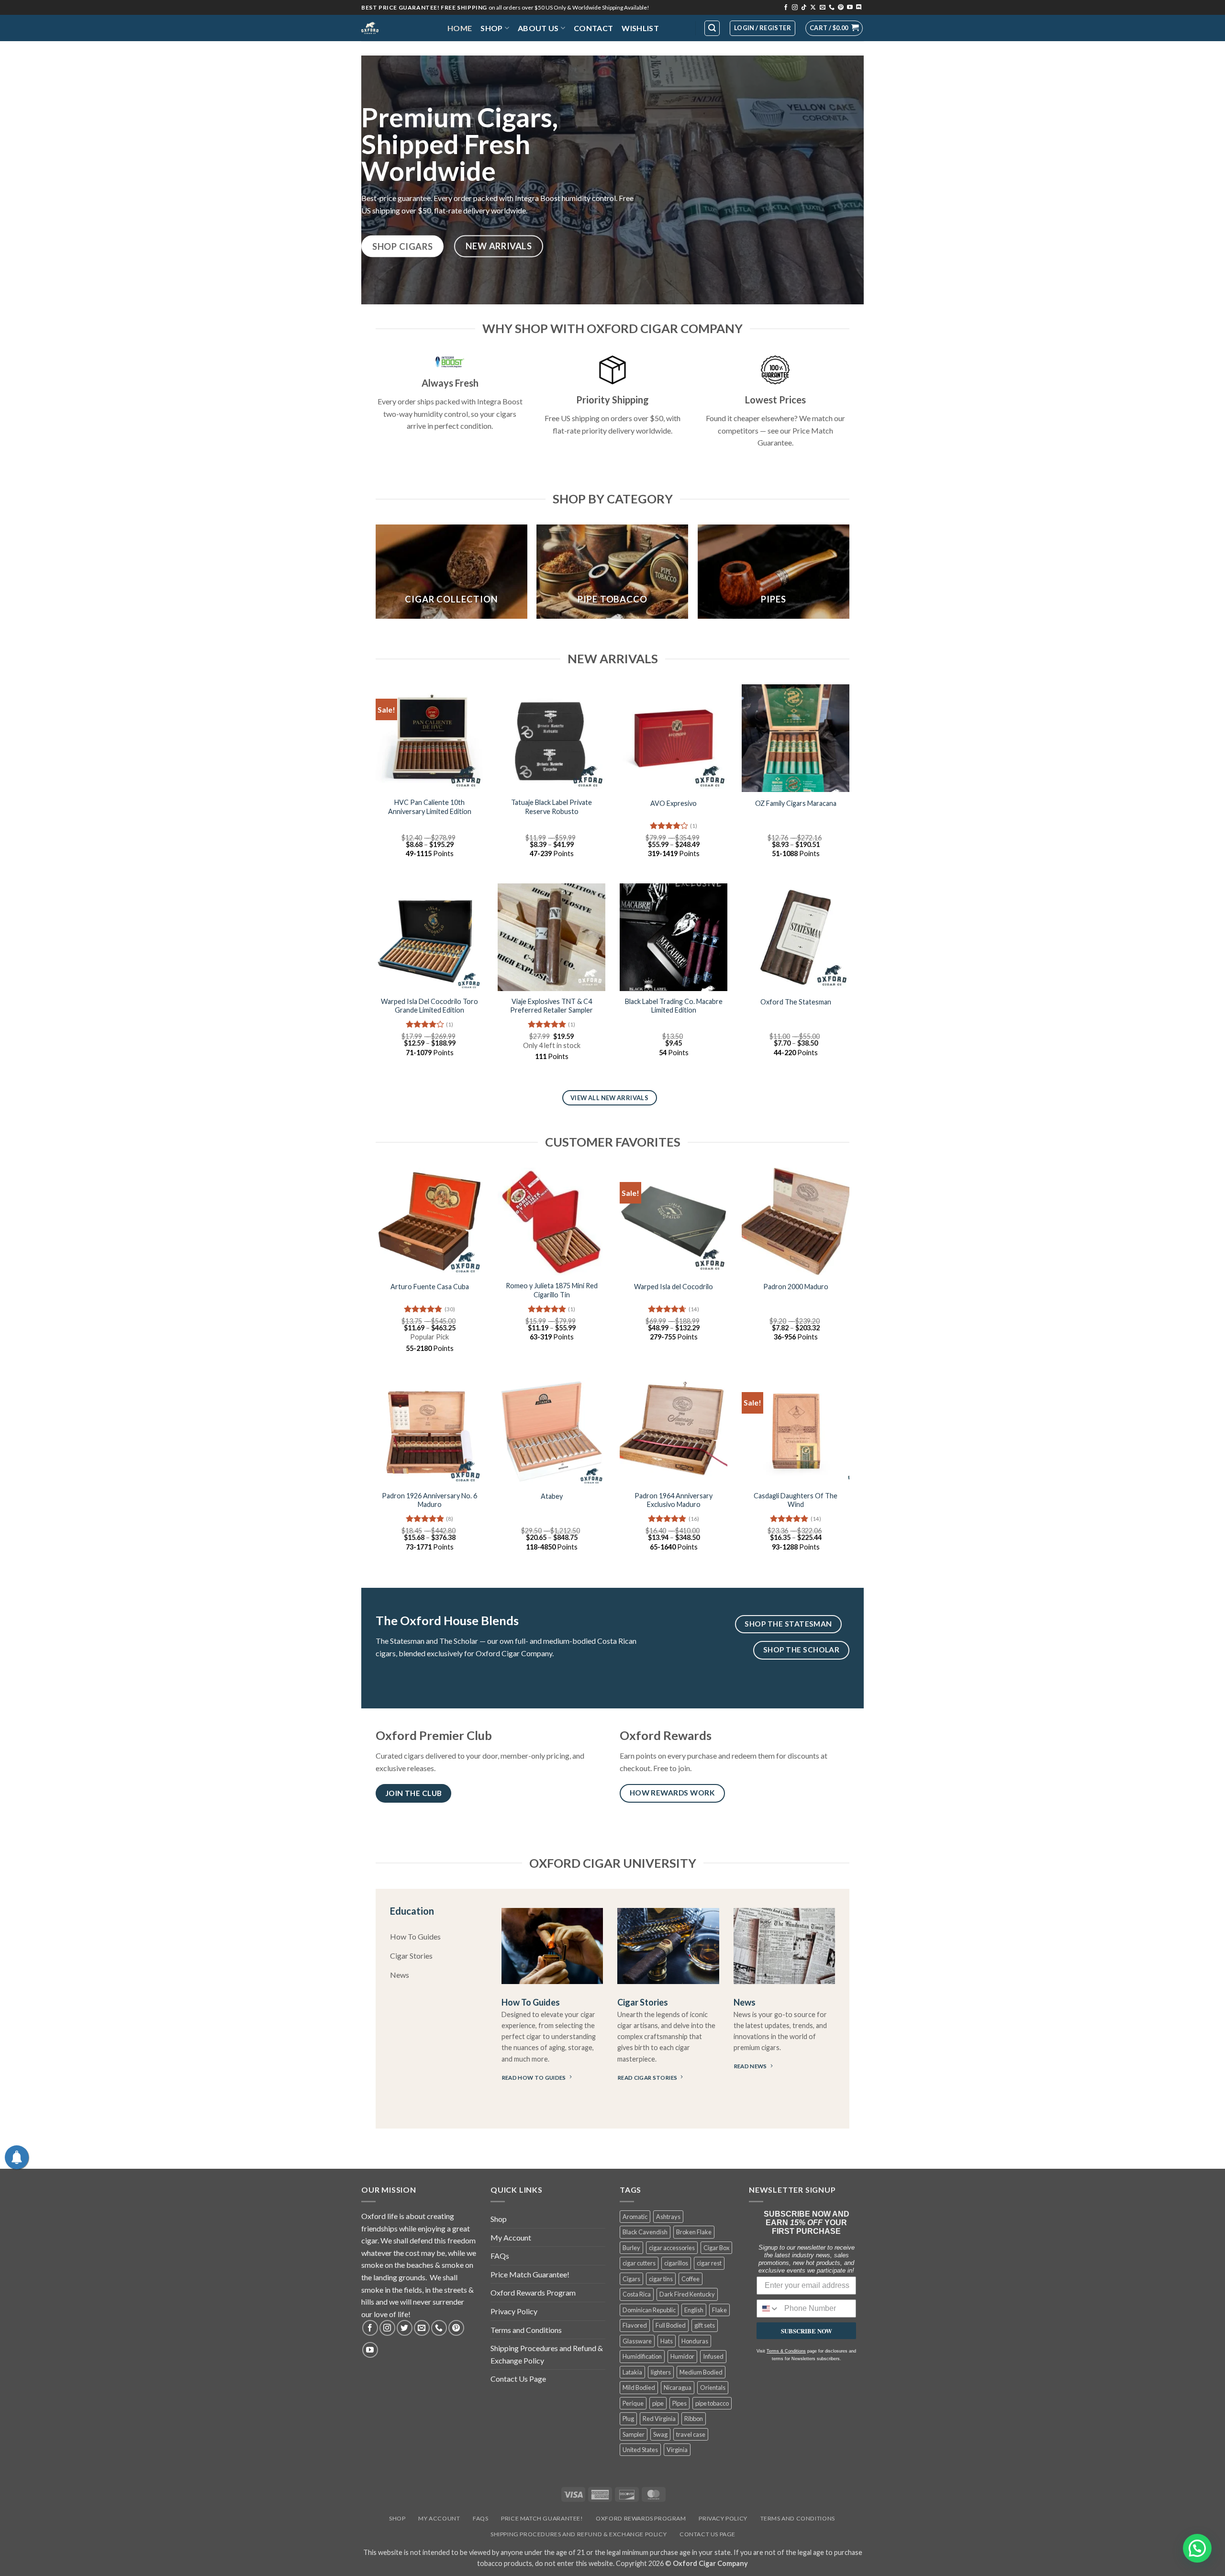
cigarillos (676, 2263)
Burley (631, 2248)
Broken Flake (694, 2232)
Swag (660, 2434)
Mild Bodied (639, 2387)
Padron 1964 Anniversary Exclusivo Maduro (674, 1500)
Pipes (679, 2403)
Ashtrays (668, 2217)
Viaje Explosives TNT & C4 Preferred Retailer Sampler (551, 1006)
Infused (713, 2356)
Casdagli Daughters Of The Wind (796, 1500)
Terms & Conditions (786, 2351)
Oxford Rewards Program (533, 2292)
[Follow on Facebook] (786, 8)
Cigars (631, 2279)
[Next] (849, 575)
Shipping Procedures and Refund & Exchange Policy (547, 2354)
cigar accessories (672, 2248)
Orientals (713, 2387)
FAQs (500, 2256)
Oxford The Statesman (796, 1002)
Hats (667, 2341)
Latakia (632, 2372)
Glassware (637, 2341)
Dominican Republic (649, 2310)
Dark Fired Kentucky (687, 2294)
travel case (691, 2434)
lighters (661, 2372)
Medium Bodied (701, 2372)
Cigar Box (716, 2248)
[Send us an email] (823, 8)
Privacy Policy (514, 2311)
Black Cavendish (645, 2232)
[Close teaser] (60, 2564)
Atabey (552, 1496)
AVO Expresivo (674, 803)
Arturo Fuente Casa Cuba (430, 1287)
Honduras (695, 2341)
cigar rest (709, 2263)
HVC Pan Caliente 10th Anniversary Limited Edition (430, 807)
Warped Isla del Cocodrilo (674, 1287)
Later (629, 55)
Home (460, 28)
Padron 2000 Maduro (796, 1287)
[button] (834, 28)
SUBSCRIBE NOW (807, 2331)
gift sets (705, 2325)
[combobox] (768, 2308)
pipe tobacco (712, 2403)
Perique (633, 2403)
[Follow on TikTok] (804, 8)
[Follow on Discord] (859, 8)
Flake (719, 2310)
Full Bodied (671, 2325)
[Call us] (832, 8)
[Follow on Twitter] (405, 2328)
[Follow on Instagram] (795, 8)
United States (640, 2450)
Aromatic (635, 2217)
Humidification (642, 2356)
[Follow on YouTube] (850, 8)
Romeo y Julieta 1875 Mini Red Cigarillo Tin (552, 1290)
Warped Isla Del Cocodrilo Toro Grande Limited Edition (429, 1006)
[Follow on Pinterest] (841, 8)
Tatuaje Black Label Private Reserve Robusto (551, 807)
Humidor (682, 2356)
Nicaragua (678, 2387)
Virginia (677, 2450)
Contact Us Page (518, 2379)
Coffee (690, 2279)
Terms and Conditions (526, 2330)
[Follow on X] (813, 8)
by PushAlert (540, 64)
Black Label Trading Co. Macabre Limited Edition (674, 1006)
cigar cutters (639, 2263)
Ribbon (694, 2419)
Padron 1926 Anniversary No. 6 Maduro (429, 1500)
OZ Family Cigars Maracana (796, 803)
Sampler (634, 2434)
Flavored (635, 2325)
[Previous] (376, 575)
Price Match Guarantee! (530, 2274)
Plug (628, 2419)
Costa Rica (637, 2294)
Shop (491, 28)
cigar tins (661, 2279)
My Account (511, 2237)
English (694, 2310)
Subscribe (682, 55)
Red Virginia (659, 2419)
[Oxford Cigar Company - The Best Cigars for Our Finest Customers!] (397, 28)
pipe (658, 2403)
